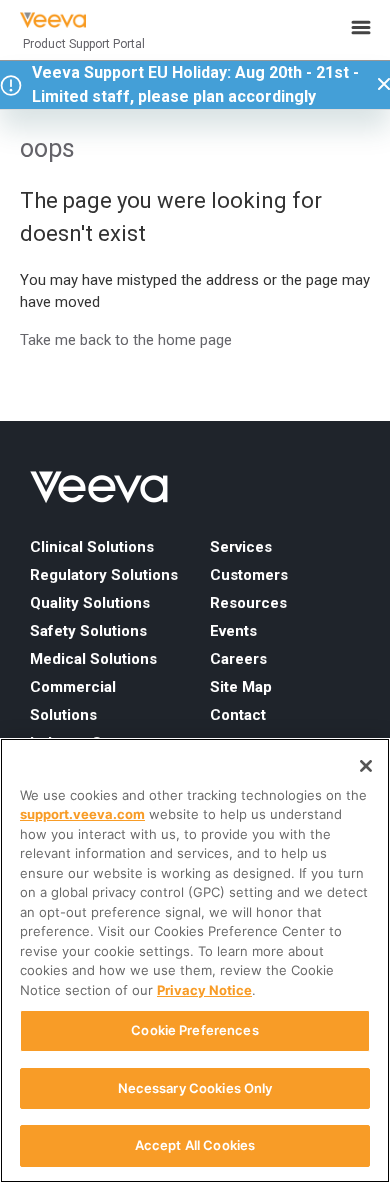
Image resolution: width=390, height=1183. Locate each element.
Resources (248, 603)
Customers (249, 575)
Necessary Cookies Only (195, 1088)
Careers (238, 659)
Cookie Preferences (194, 1030)
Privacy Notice (204, 990)
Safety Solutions (88, 631)
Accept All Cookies (195, 1145)
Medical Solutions (93, 659)
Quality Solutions (90, 603)
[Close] (366, 766)
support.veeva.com (82, 814)
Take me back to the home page (126, 340)
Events (233, 631)
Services (241, 547)
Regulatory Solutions (104, 575)
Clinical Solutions (92, 547)
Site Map (241, 687)
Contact (238, 715)
